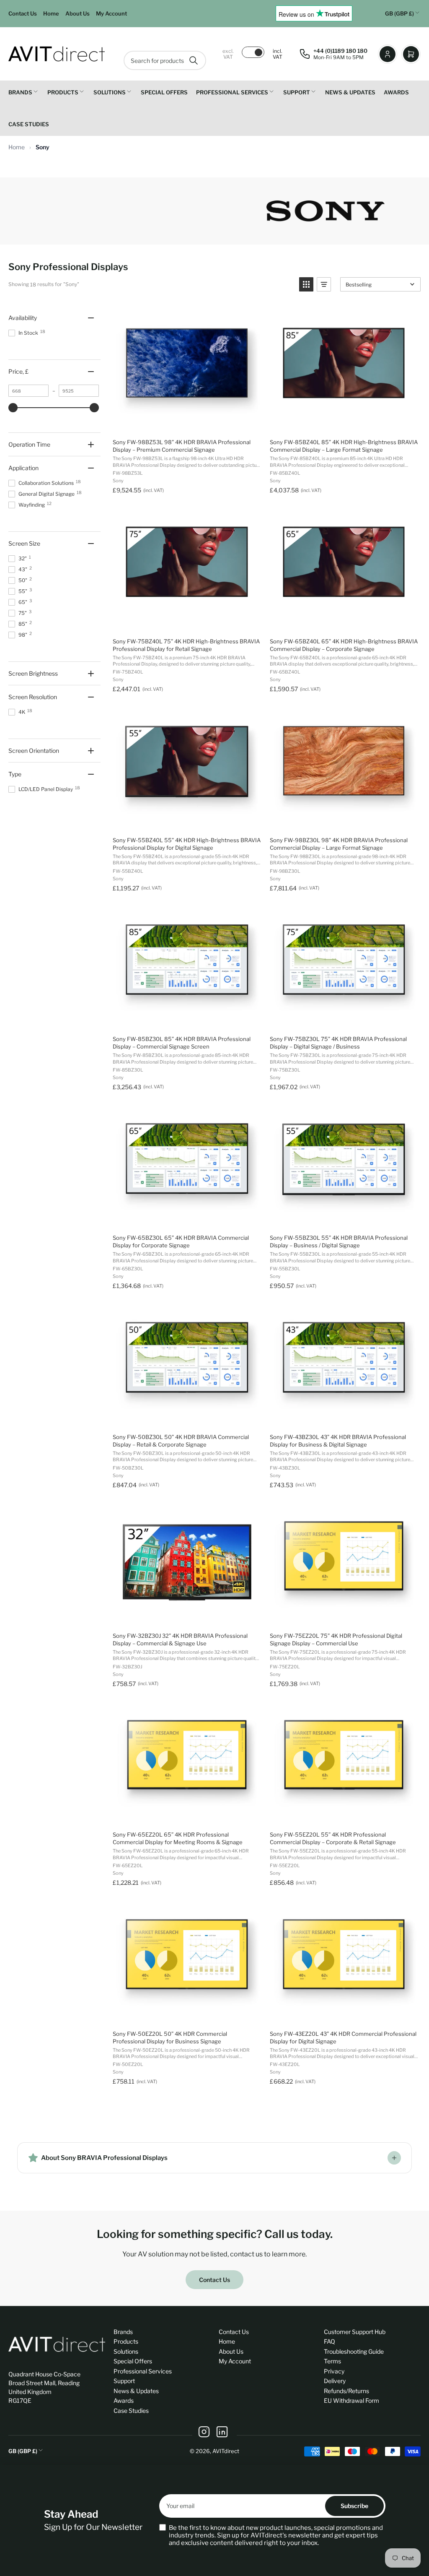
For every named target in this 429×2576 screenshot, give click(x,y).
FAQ (330, 2341)
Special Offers (164, 92)
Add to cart (186, 423)
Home (51, 13)
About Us (78, 13)
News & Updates (350, 92)
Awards (396, 92)
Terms (332, 2361)
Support (297, 92)
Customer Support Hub (355, 2332)
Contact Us (23, 13)
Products (63, 92)
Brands (20, 92)
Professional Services (232, 92)
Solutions (110, 92)
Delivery (335, 2381)
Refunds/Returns (346, 2391)
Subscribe (354, 2506)
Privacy (334, 2371)
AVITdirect (226, 2451)
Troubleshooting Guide (354, 2351)
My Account (111, 13)
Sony (43, 147)
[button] (306, 284)
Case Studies (29, 124)
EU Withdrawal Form (351, 2400)
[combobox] (165, 60)
